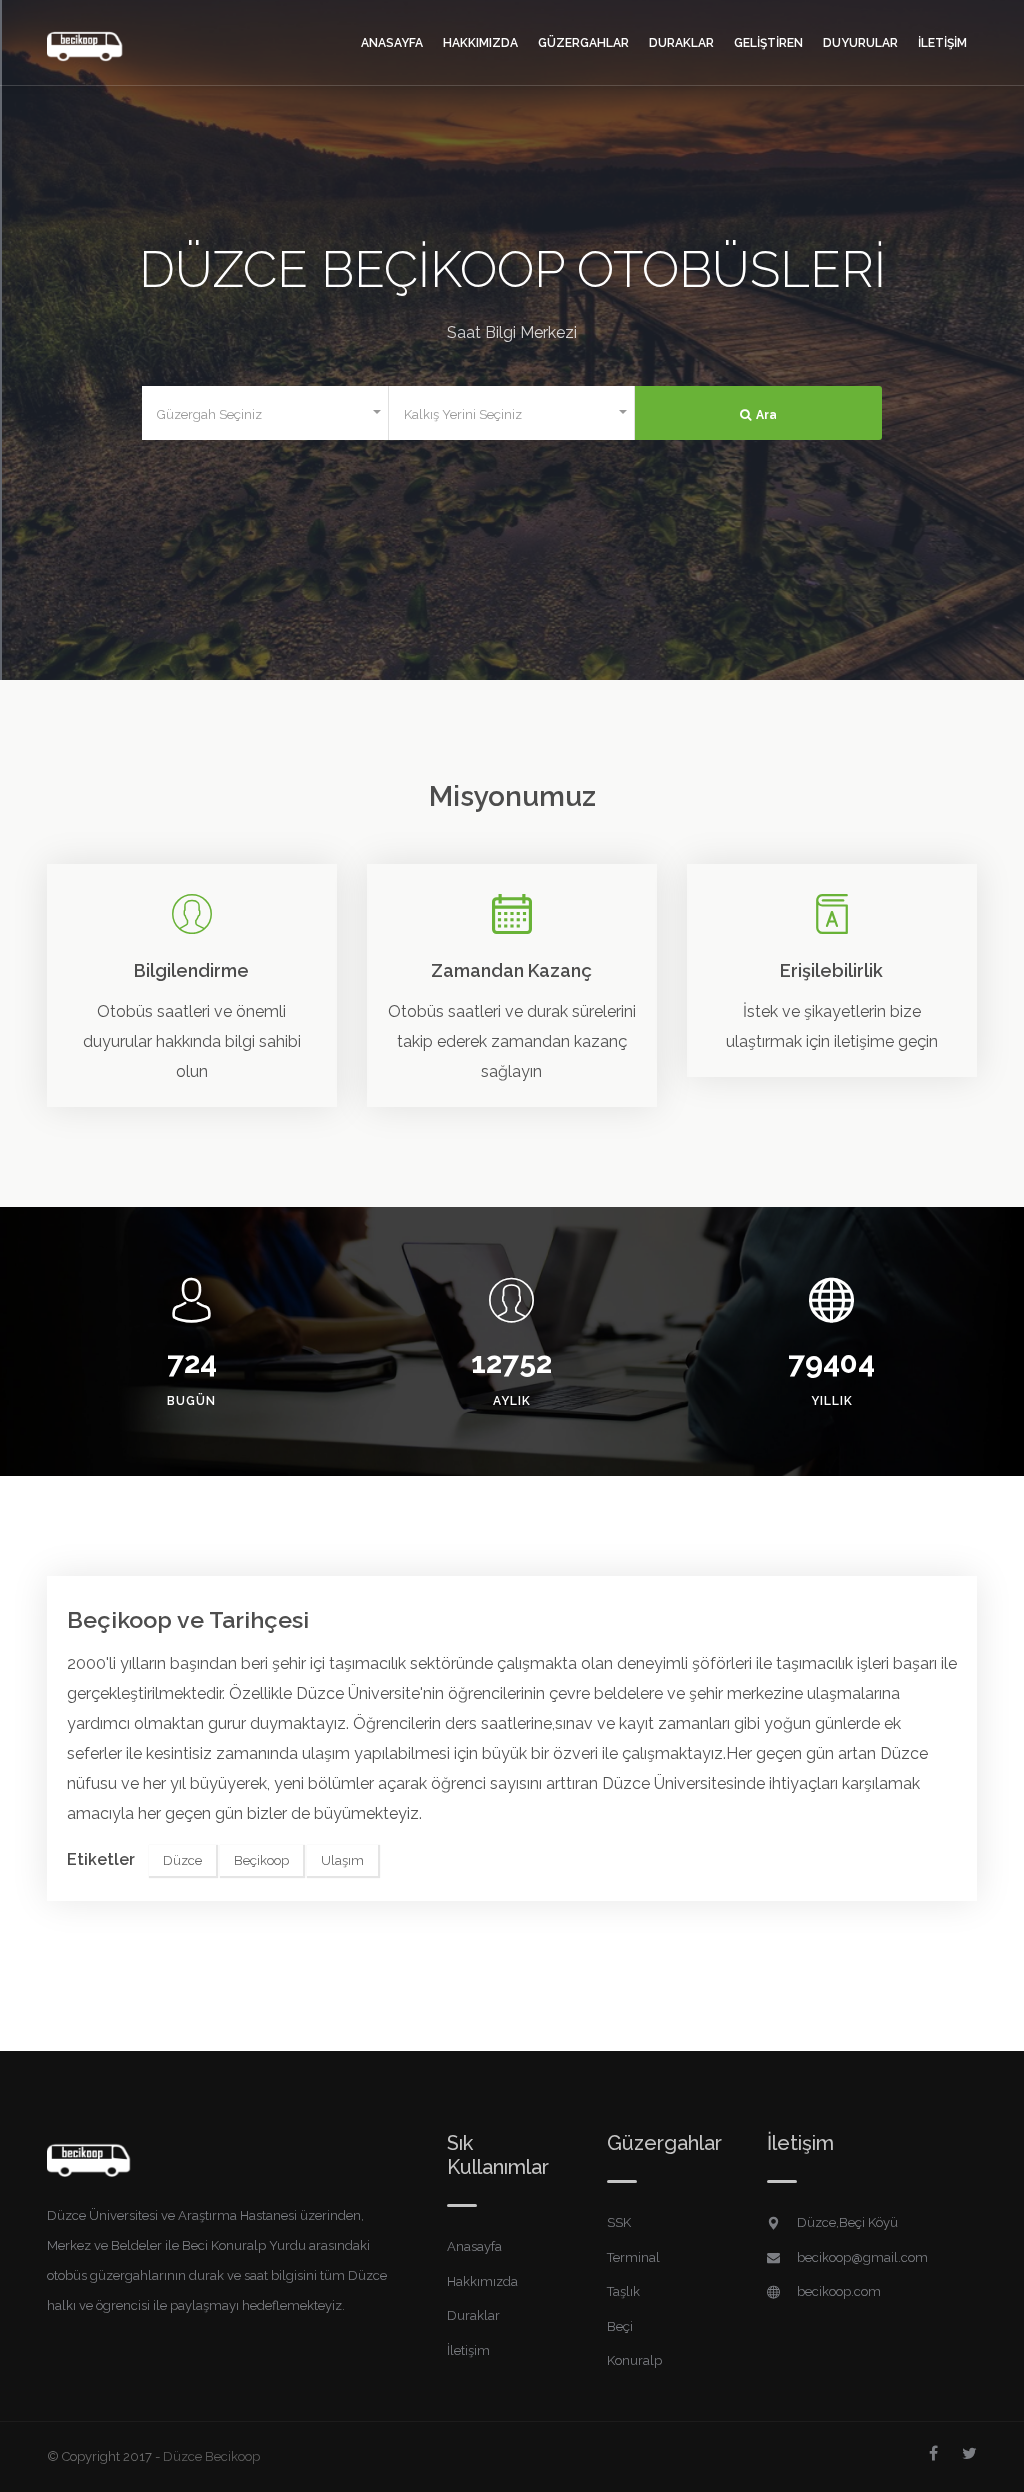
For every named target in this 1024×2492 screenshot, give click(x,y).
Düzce (182, 1860)
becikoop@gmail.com (862, 2257)
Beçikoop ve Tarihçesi (188, 1619)
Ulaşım (342, 1860)
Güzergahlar (583, 43)
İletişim (942, 43)
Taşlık (623, 2291)
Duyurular (860, 43)
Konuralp (634, 2360)
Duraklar (681, 43)
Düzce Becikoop (211, 2456)
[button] (265, 413)
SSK (619, 2222)
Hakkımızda (480, 43)
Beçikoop (261, 1860)
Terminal (633, 2257)
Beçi (620, 2326)
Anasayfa (392, 43)
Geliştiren (768, 43)
